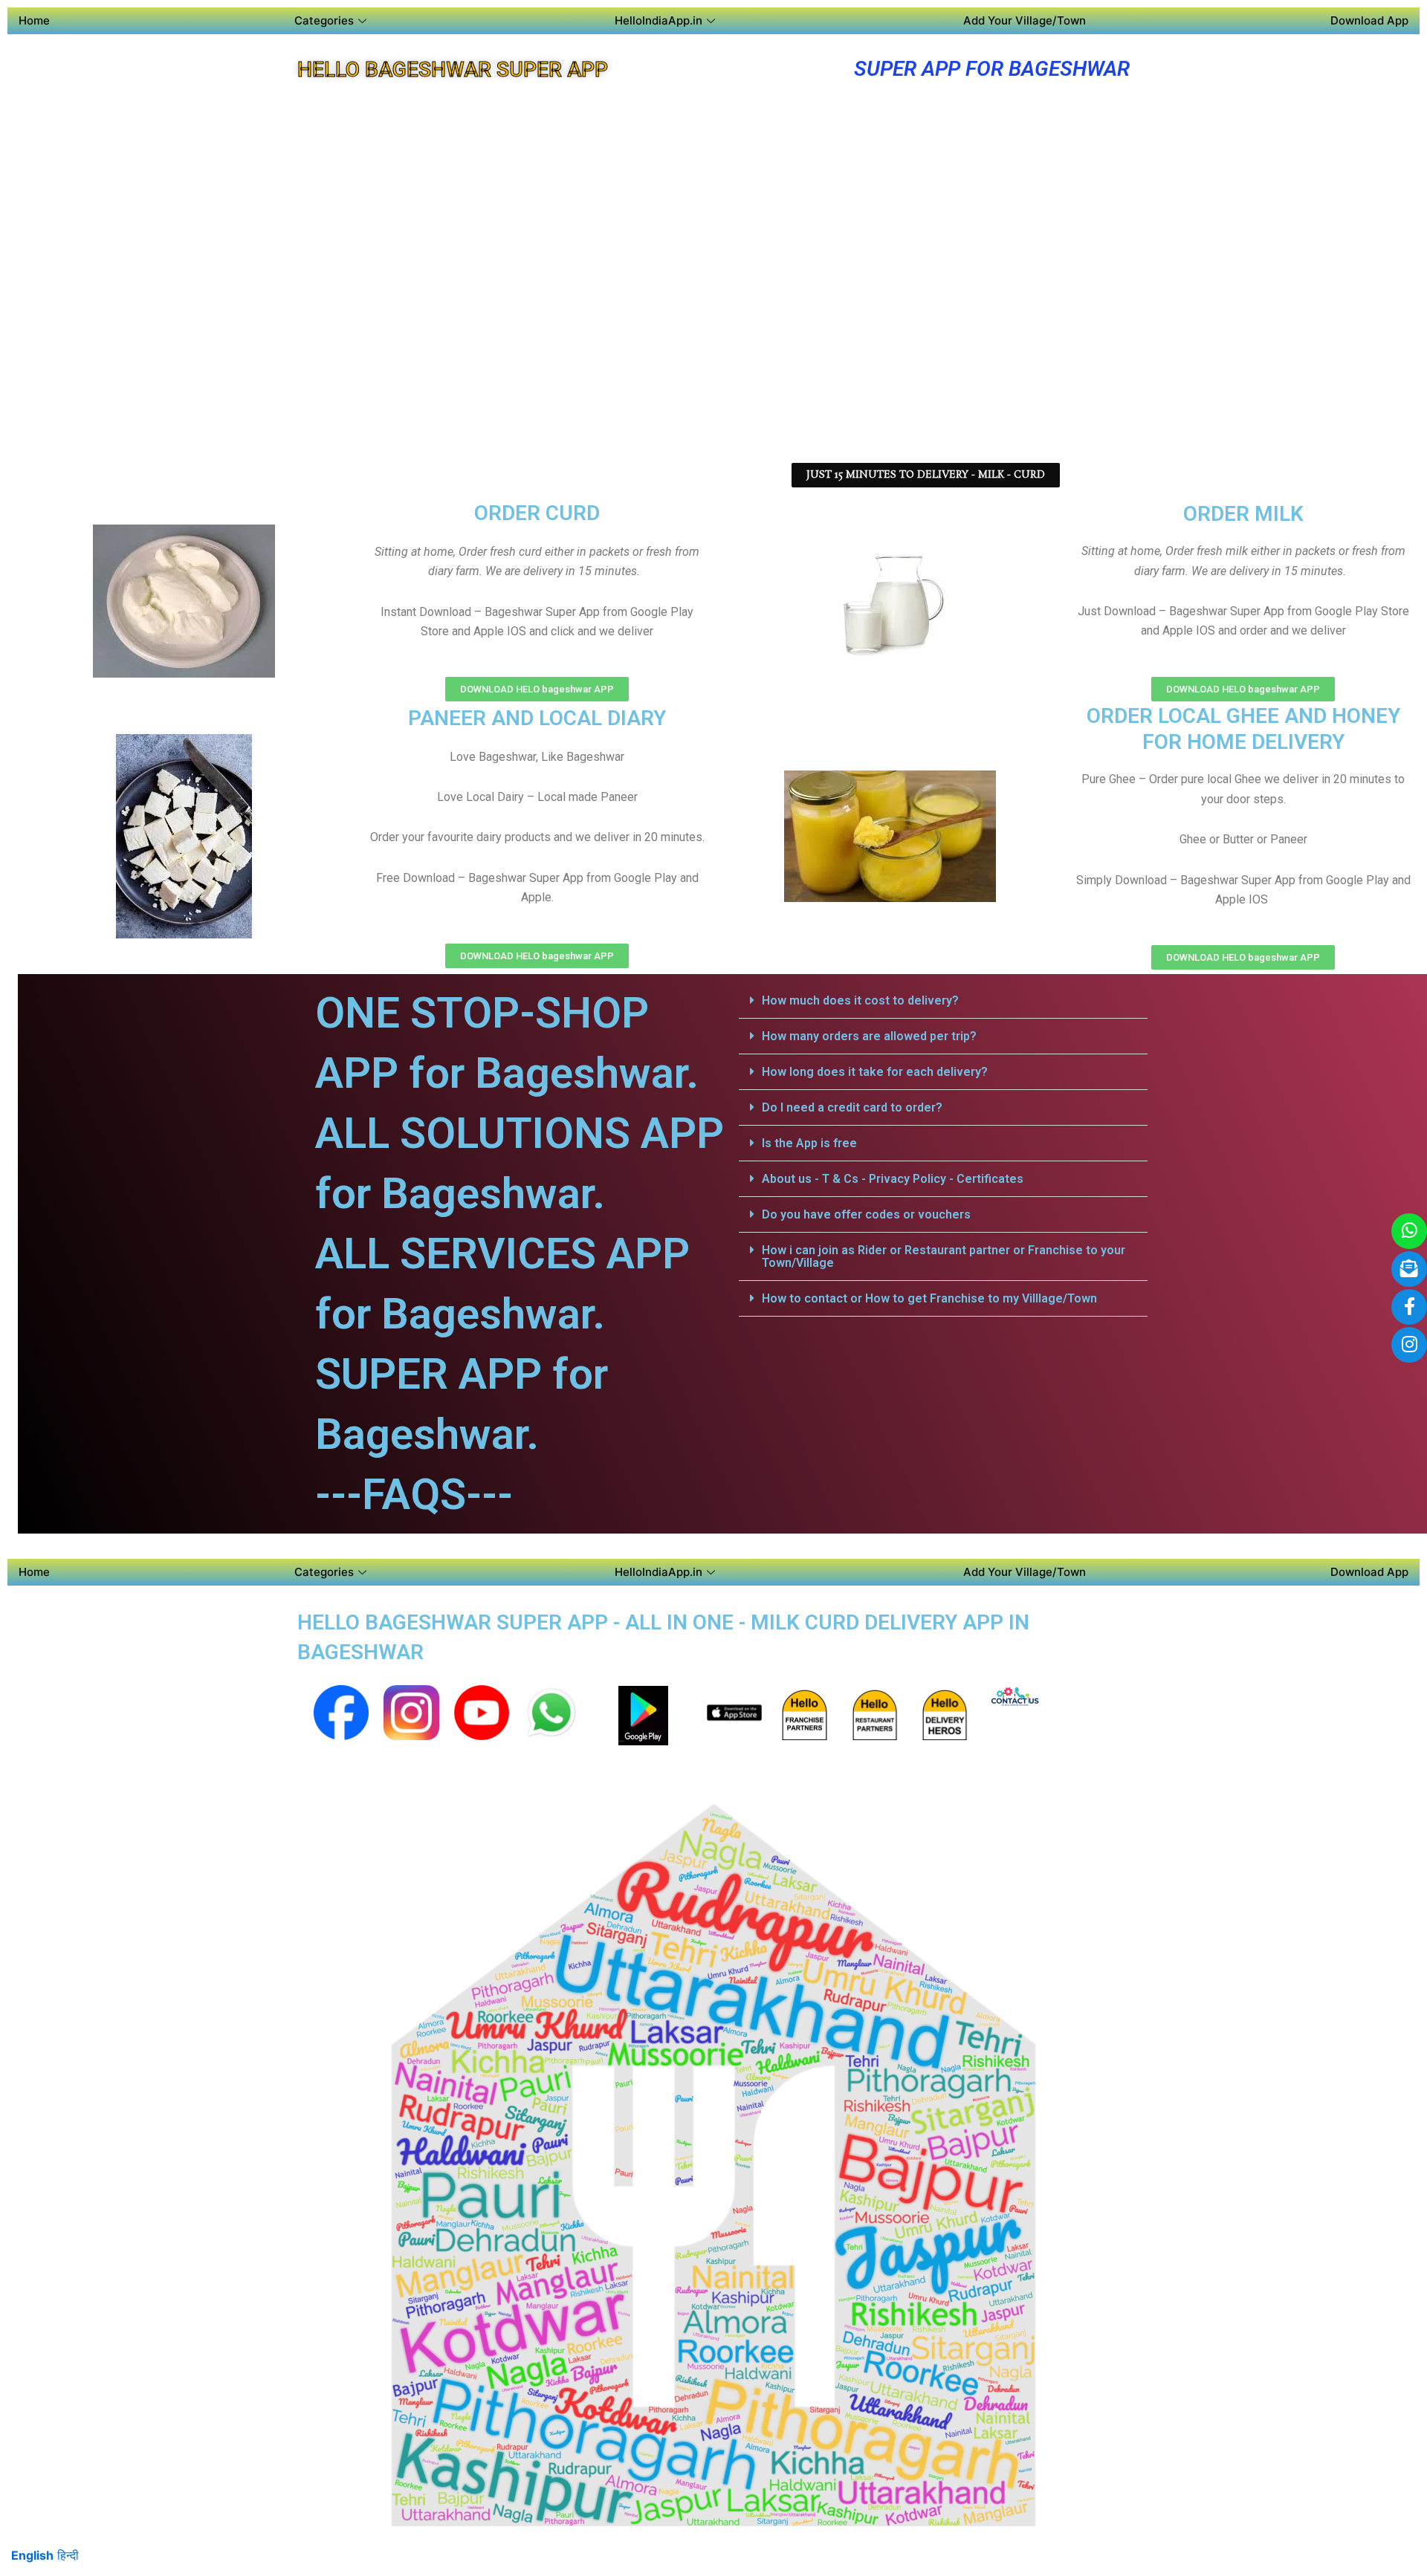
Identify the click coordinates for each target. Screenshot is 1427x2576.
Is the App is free (809, 1143)
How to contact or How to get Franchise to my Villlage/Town (929, 1298)
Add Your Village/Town (1025, 20)
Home (34, 20)
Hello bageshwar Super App (453, 69)
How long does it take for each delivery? (875, 1072)
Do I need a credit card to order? (852, 1107)
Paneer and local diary (537, 718)
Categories (324, 20)
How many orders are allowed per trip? (869, 1036)
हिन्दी (68, 2555)
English (32, 2555)
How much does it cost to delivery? (860, 1000)
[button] (943, 1001)
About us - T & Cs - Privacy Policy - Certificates (893, 1179)
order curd (537, 513)
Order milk (1243, 514)
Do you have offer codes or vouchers (866, 1214)
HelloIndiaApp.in (659, 20)
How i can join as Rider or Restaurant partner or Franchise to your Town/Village (944, 1256)
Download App (1369, 20)
